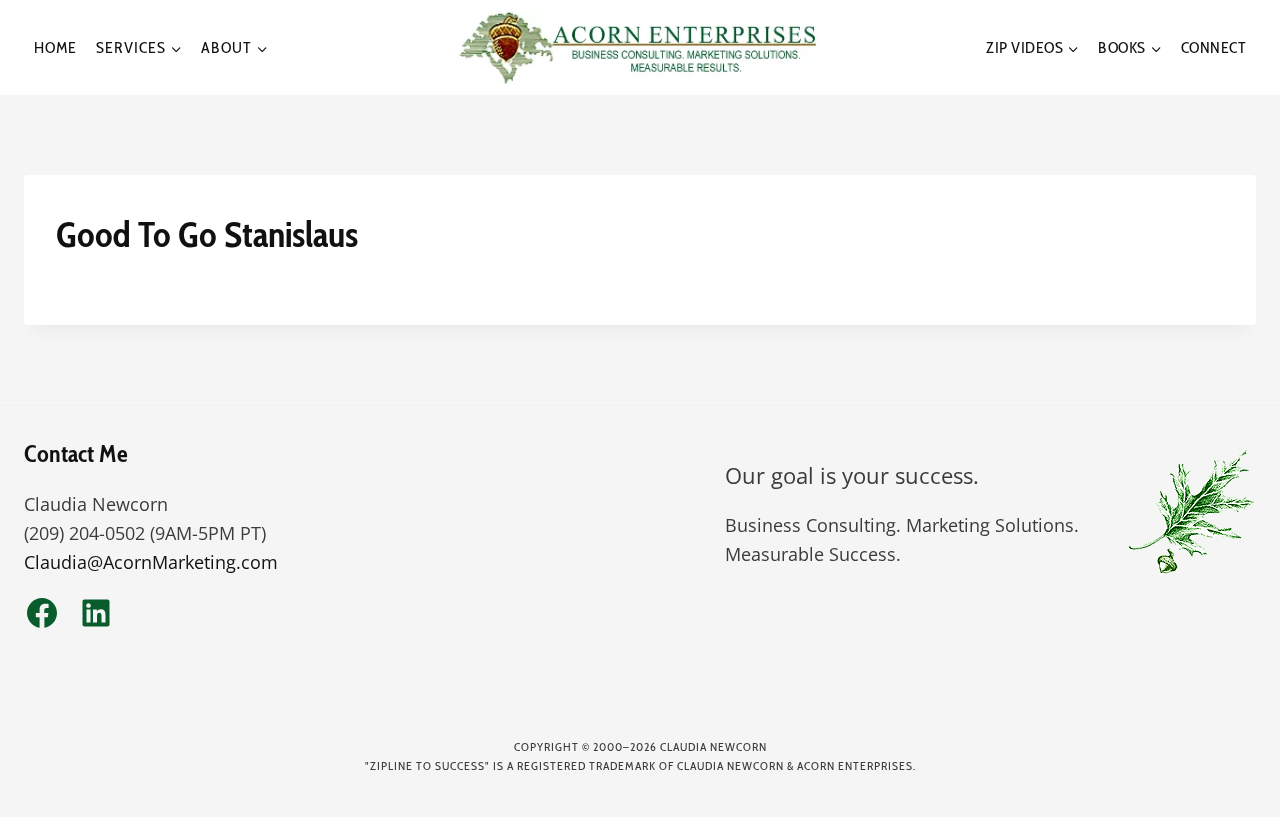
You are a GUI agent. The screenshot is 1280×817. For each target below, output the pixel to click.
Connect (1214, 47)
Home (55, 47)
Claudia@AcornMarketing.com (151, 562)
